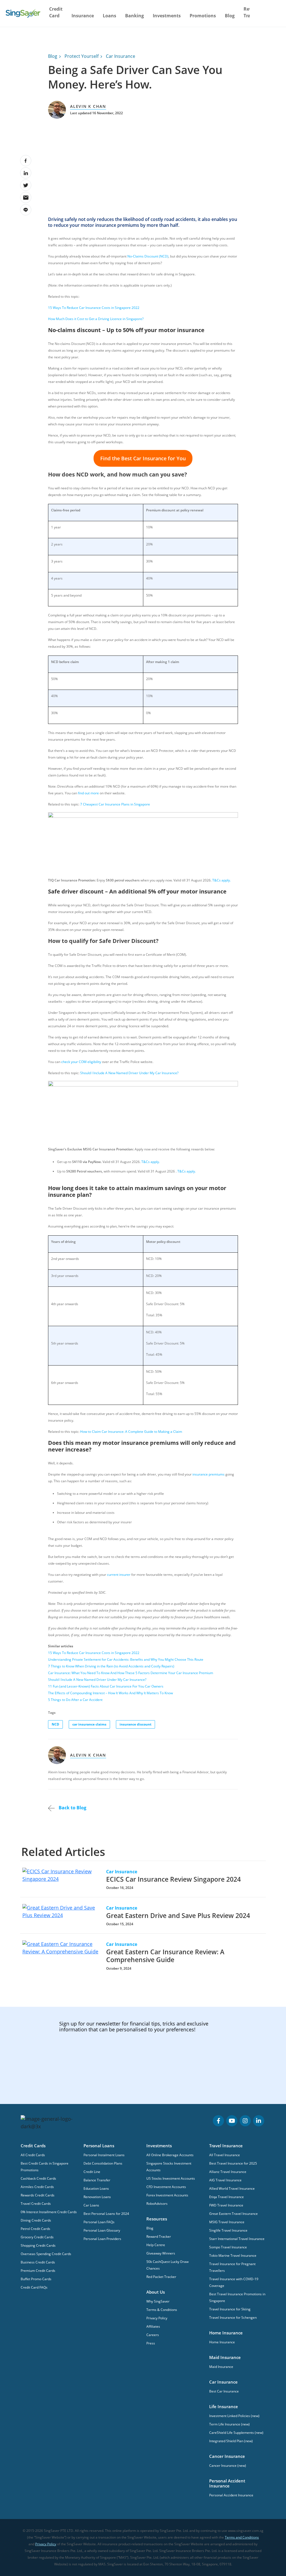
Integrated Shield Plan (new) (231, 2441)
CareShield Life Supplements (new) (236, 2433)
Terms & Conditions (162, 2310)
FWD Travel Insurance (226, 2205)
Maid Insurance (221, 2367)
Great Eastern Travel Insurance (233, 2214)
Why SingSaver (158, 2301)
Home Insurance (222, 2342)
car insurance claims (89, 1724)
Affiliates (153, 2326)
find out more (88, 793)
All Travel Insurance (225, 2155)
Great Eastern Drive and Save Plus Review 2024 (178, 1915)
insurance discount (135, 1724)
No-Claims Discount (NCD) (148, 256)
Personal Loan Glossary (102, 2230)
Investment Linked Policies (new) (234, 2416)
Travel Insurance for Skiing (230, 2309)
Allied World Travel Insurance (232, 2188)
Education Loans (96, 2188)
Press (151, 2343)
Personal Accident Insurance (231, 2495)
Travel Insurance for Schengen (233, 2318)
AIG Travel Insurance (225, 2180)
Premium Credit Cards (38, 2271)
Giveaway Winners (161, 2253)
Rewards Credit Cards (38, 2195)
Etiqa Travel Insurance (227, 2197)
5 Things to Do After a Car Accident (75, 1700)
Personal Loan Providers (102, 2239)
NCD (55, 1724)
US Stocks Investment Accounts (171, 2178)
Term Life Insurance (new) (229, 2424)
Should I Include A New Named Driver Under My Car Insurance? (129, 1073)
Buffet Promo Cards (36, 2279)
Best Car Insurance (224, 2391)
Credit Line (92, 2172)
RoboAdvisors (157, 2204)
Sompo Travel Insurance (228, 2247)
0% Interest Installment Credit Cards (49, 2212)
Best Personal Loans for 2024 (106, 2214)
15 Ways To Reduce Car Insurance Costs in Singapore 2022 (94, 308)
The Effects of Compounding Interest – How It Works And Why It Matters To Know (110, 1693)
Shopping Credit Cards (38, 2245)
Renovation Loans (97, 2197)
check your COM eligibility (81, 1062)
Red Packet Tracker (161, 2277)
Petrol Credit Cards (35, 2229)
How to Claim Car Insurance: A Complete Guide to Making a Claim (131, 1432)
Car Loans (91, 2205)
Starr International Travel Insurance (237, 2239)
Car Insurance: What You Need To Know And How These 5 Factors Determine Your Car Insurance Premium (131, 1673)
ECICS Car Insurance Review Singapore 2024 (173, 1879)
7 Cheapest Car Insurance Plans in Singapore (115, 804)
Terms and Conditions (242, 2537)
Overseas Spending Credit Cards (46, 2254)
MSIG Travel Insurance (227, 2222)
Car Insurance (121, 56)
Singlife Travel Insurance (228, 2230)
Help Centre (156, 2245)
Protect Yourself (82, 56)
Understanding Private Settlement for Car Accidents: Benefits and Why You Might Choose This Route (126, 1659)
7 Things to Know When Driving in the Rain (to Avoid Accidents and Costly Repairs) (111, 1666)
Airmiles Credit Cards (37, 2187)
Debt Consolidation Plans (103, 2163)
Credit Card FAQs (34, 2287)
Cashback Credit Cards (38, 2178)
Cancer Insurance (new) (228, 2466)
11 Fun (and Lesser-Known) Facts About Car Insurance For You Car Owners (106, 1686)
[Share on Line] (26, 210)
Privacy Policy (157, 2318)
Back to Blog (72, 1808)
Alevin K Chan (88, 106)
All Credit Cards (33, 2155)
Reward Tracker (159, 2237)
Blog (230, 16)
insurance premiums (209, 1474)
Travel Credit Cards (36, 2204)
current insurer (119, 1575)
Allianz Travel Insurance (228, 2172)
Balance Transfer (97, 2180)
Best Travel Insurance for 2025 (233, 2163)
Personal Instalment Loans (104, 2155)
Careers (153, 2335)
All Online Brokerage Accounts (170, 2155)
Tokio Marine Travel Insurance (233, 2256)
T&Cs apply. (221, 880)
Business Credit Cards (38, 2262)
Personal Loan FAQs (99, 2222)
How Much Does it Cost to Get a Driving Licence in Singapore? (96, 319)
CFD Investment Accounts (166, 2187)
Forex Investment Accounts (167, 2195)
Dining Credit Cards (36, 2220)
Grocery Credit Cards (37, 2237)
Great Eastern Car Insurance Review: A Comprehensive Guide (165, 1956)
